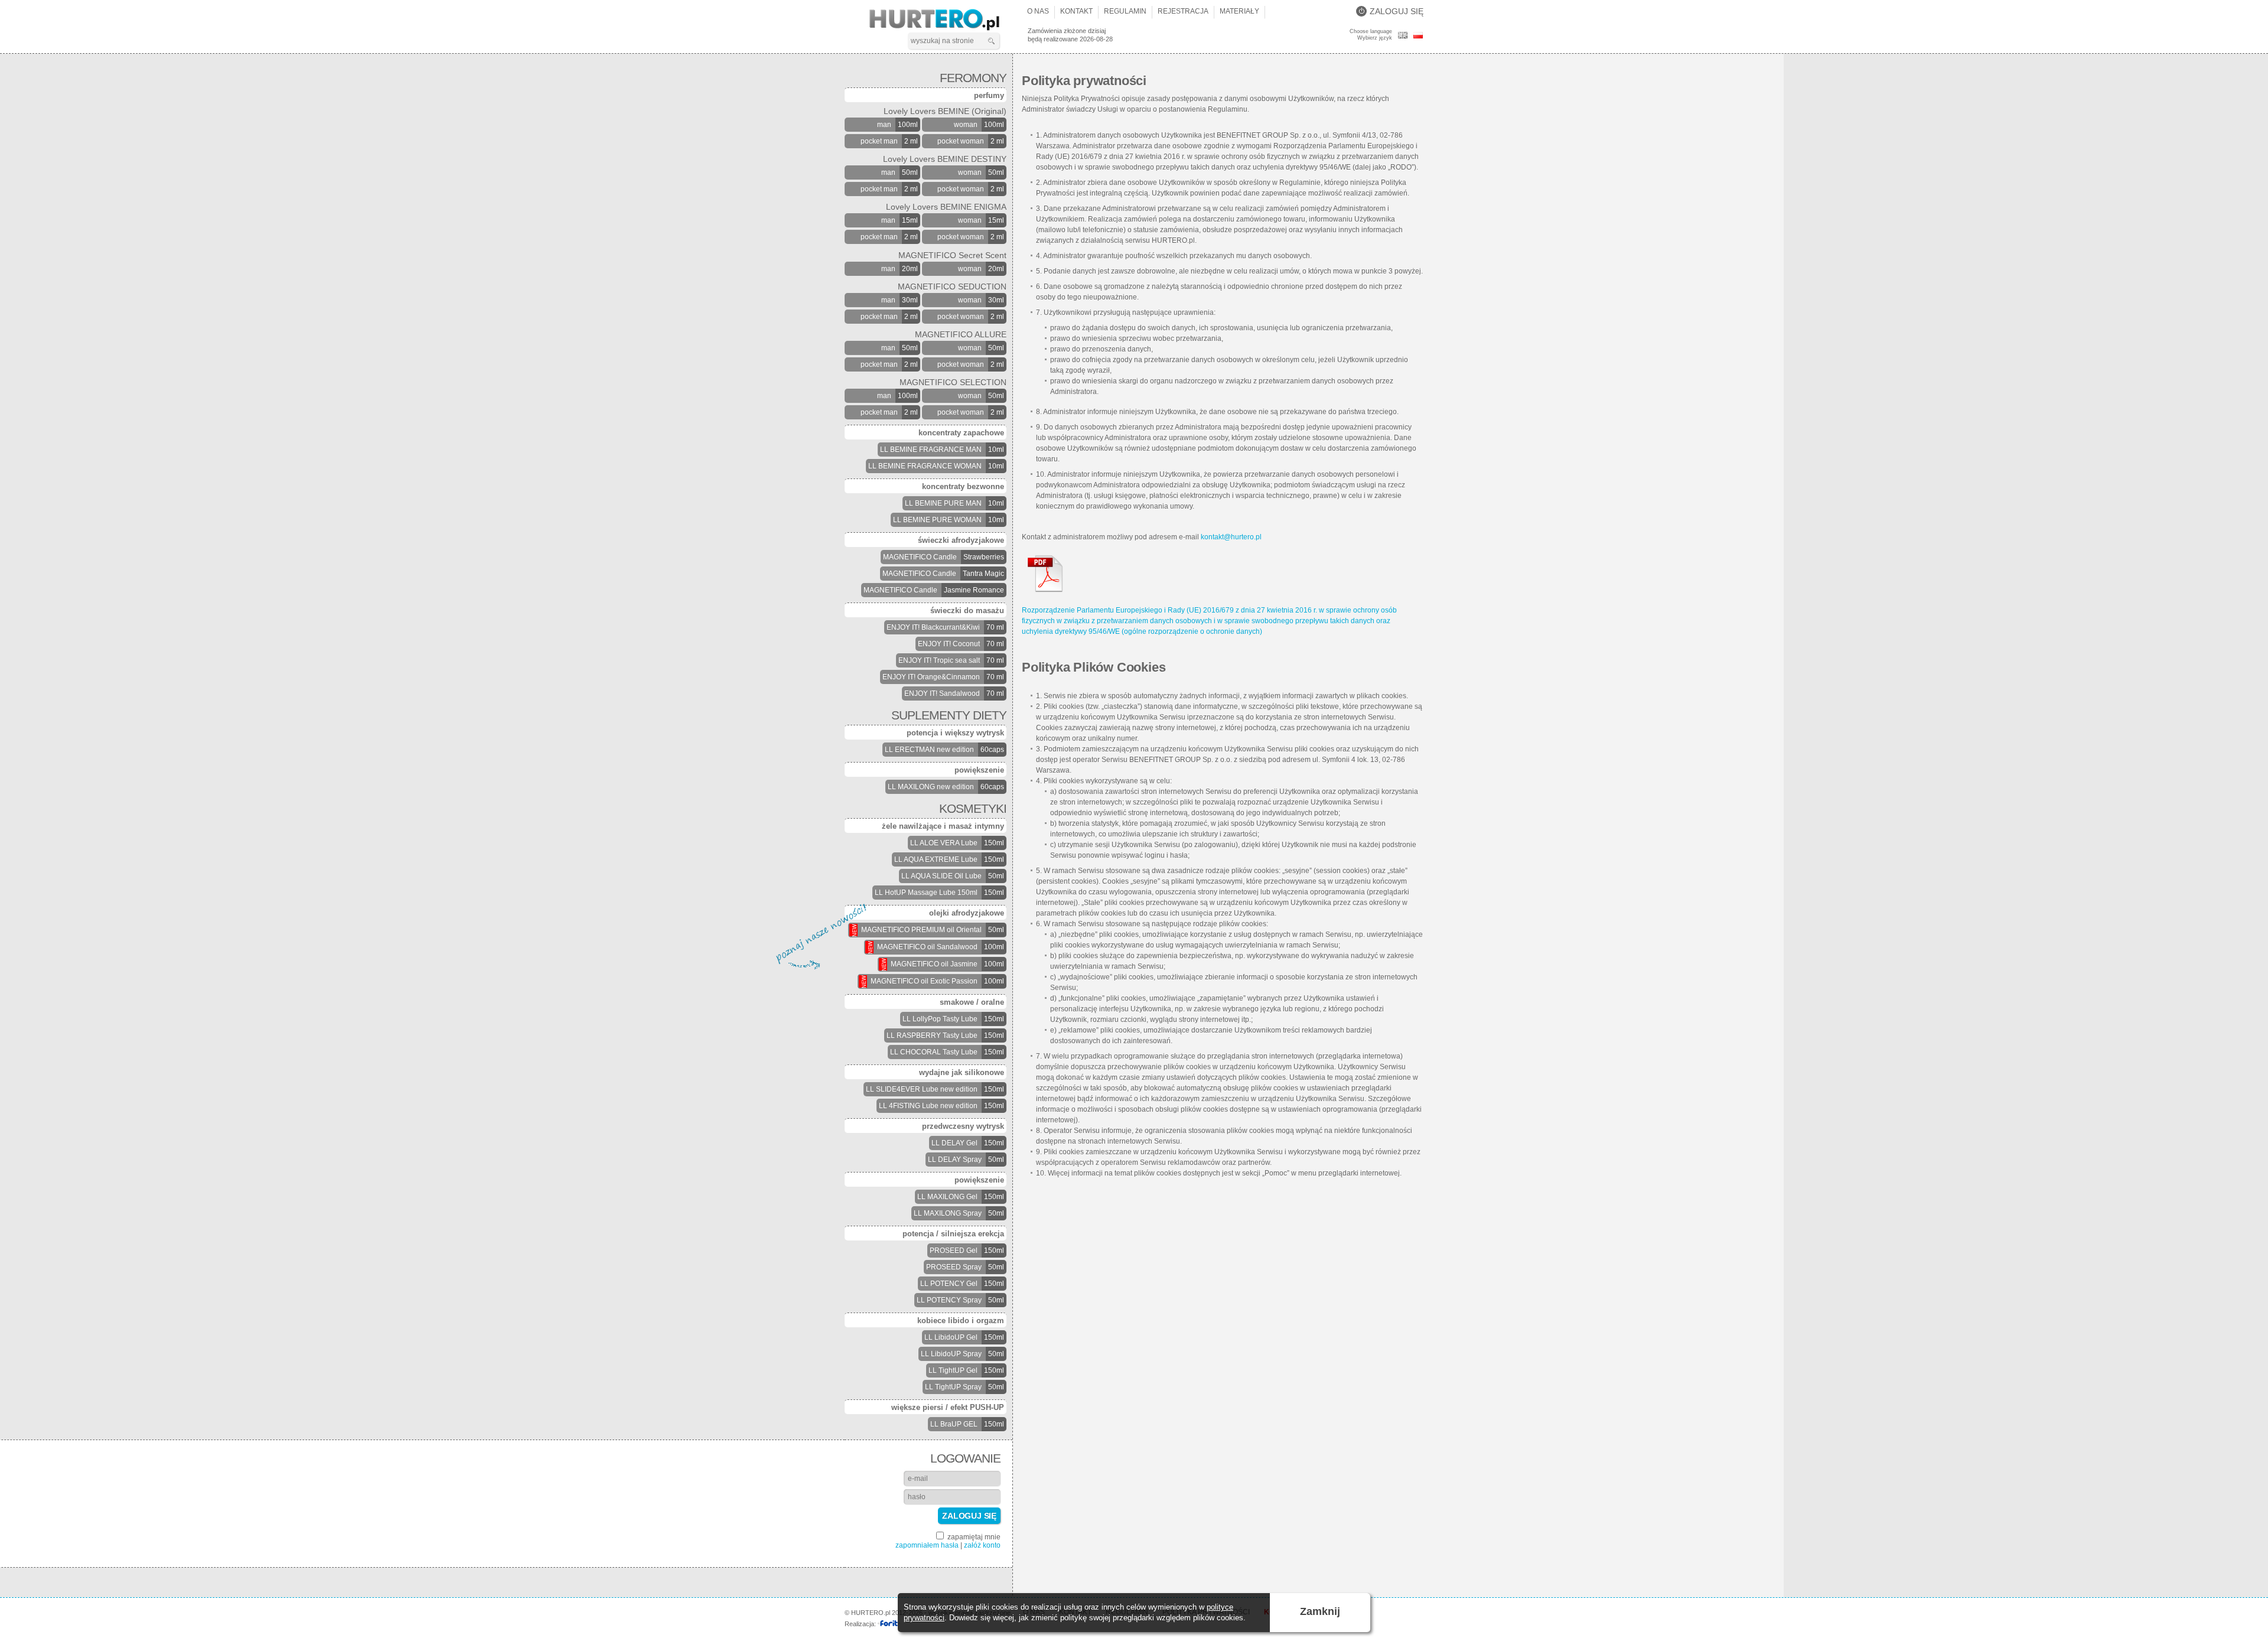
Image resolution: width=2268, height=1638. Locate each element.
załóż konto (982, 1545)
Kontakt (1076, 11)
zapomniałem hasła (927, 1545)
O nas (1038, 11)
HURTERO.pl (945, 20)
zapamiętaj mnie (973, 1537)
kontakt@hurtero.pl (1231, 537)
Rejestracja (1183, 11)
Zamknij (1320, 1611)
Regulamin (1125, 11)
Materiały (1239, 11)
